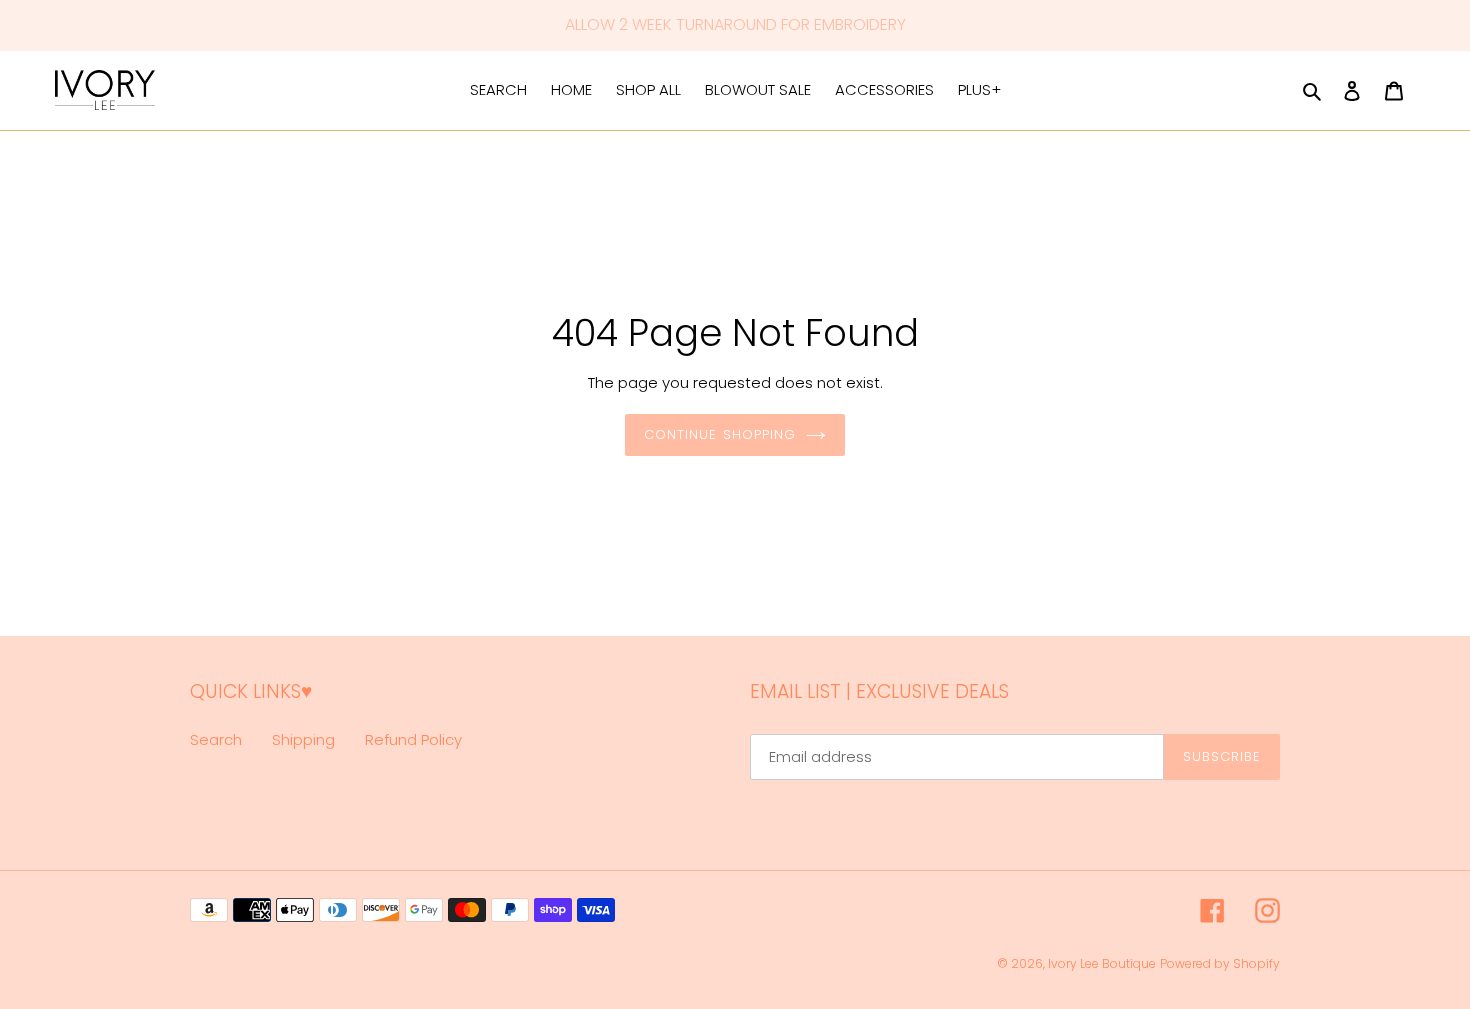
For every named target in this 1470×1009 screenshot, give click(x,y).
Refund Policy (413, 739)
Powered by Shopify (1220, 963)
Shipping (303, 739)
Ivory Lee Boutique (1102, 963)
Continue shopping (720, 434)
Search (216, 739)
